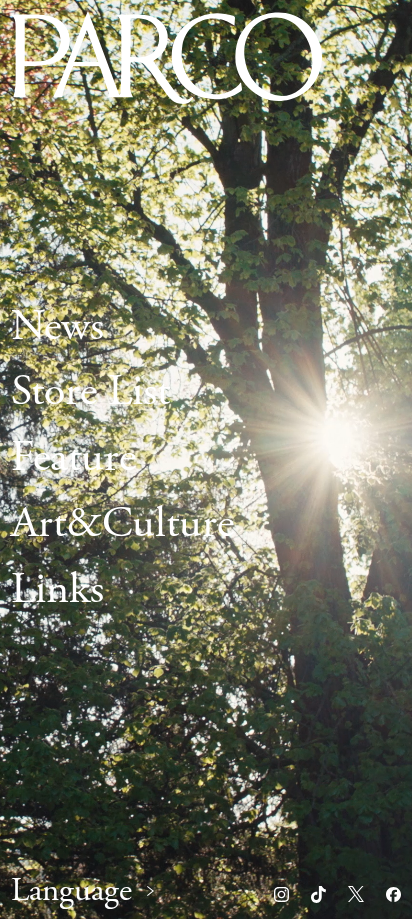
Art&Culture (122, 524)
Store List (90, 393)
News (57, 327)
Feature (73, 459)
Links (57, 590)
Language (71, 891)
